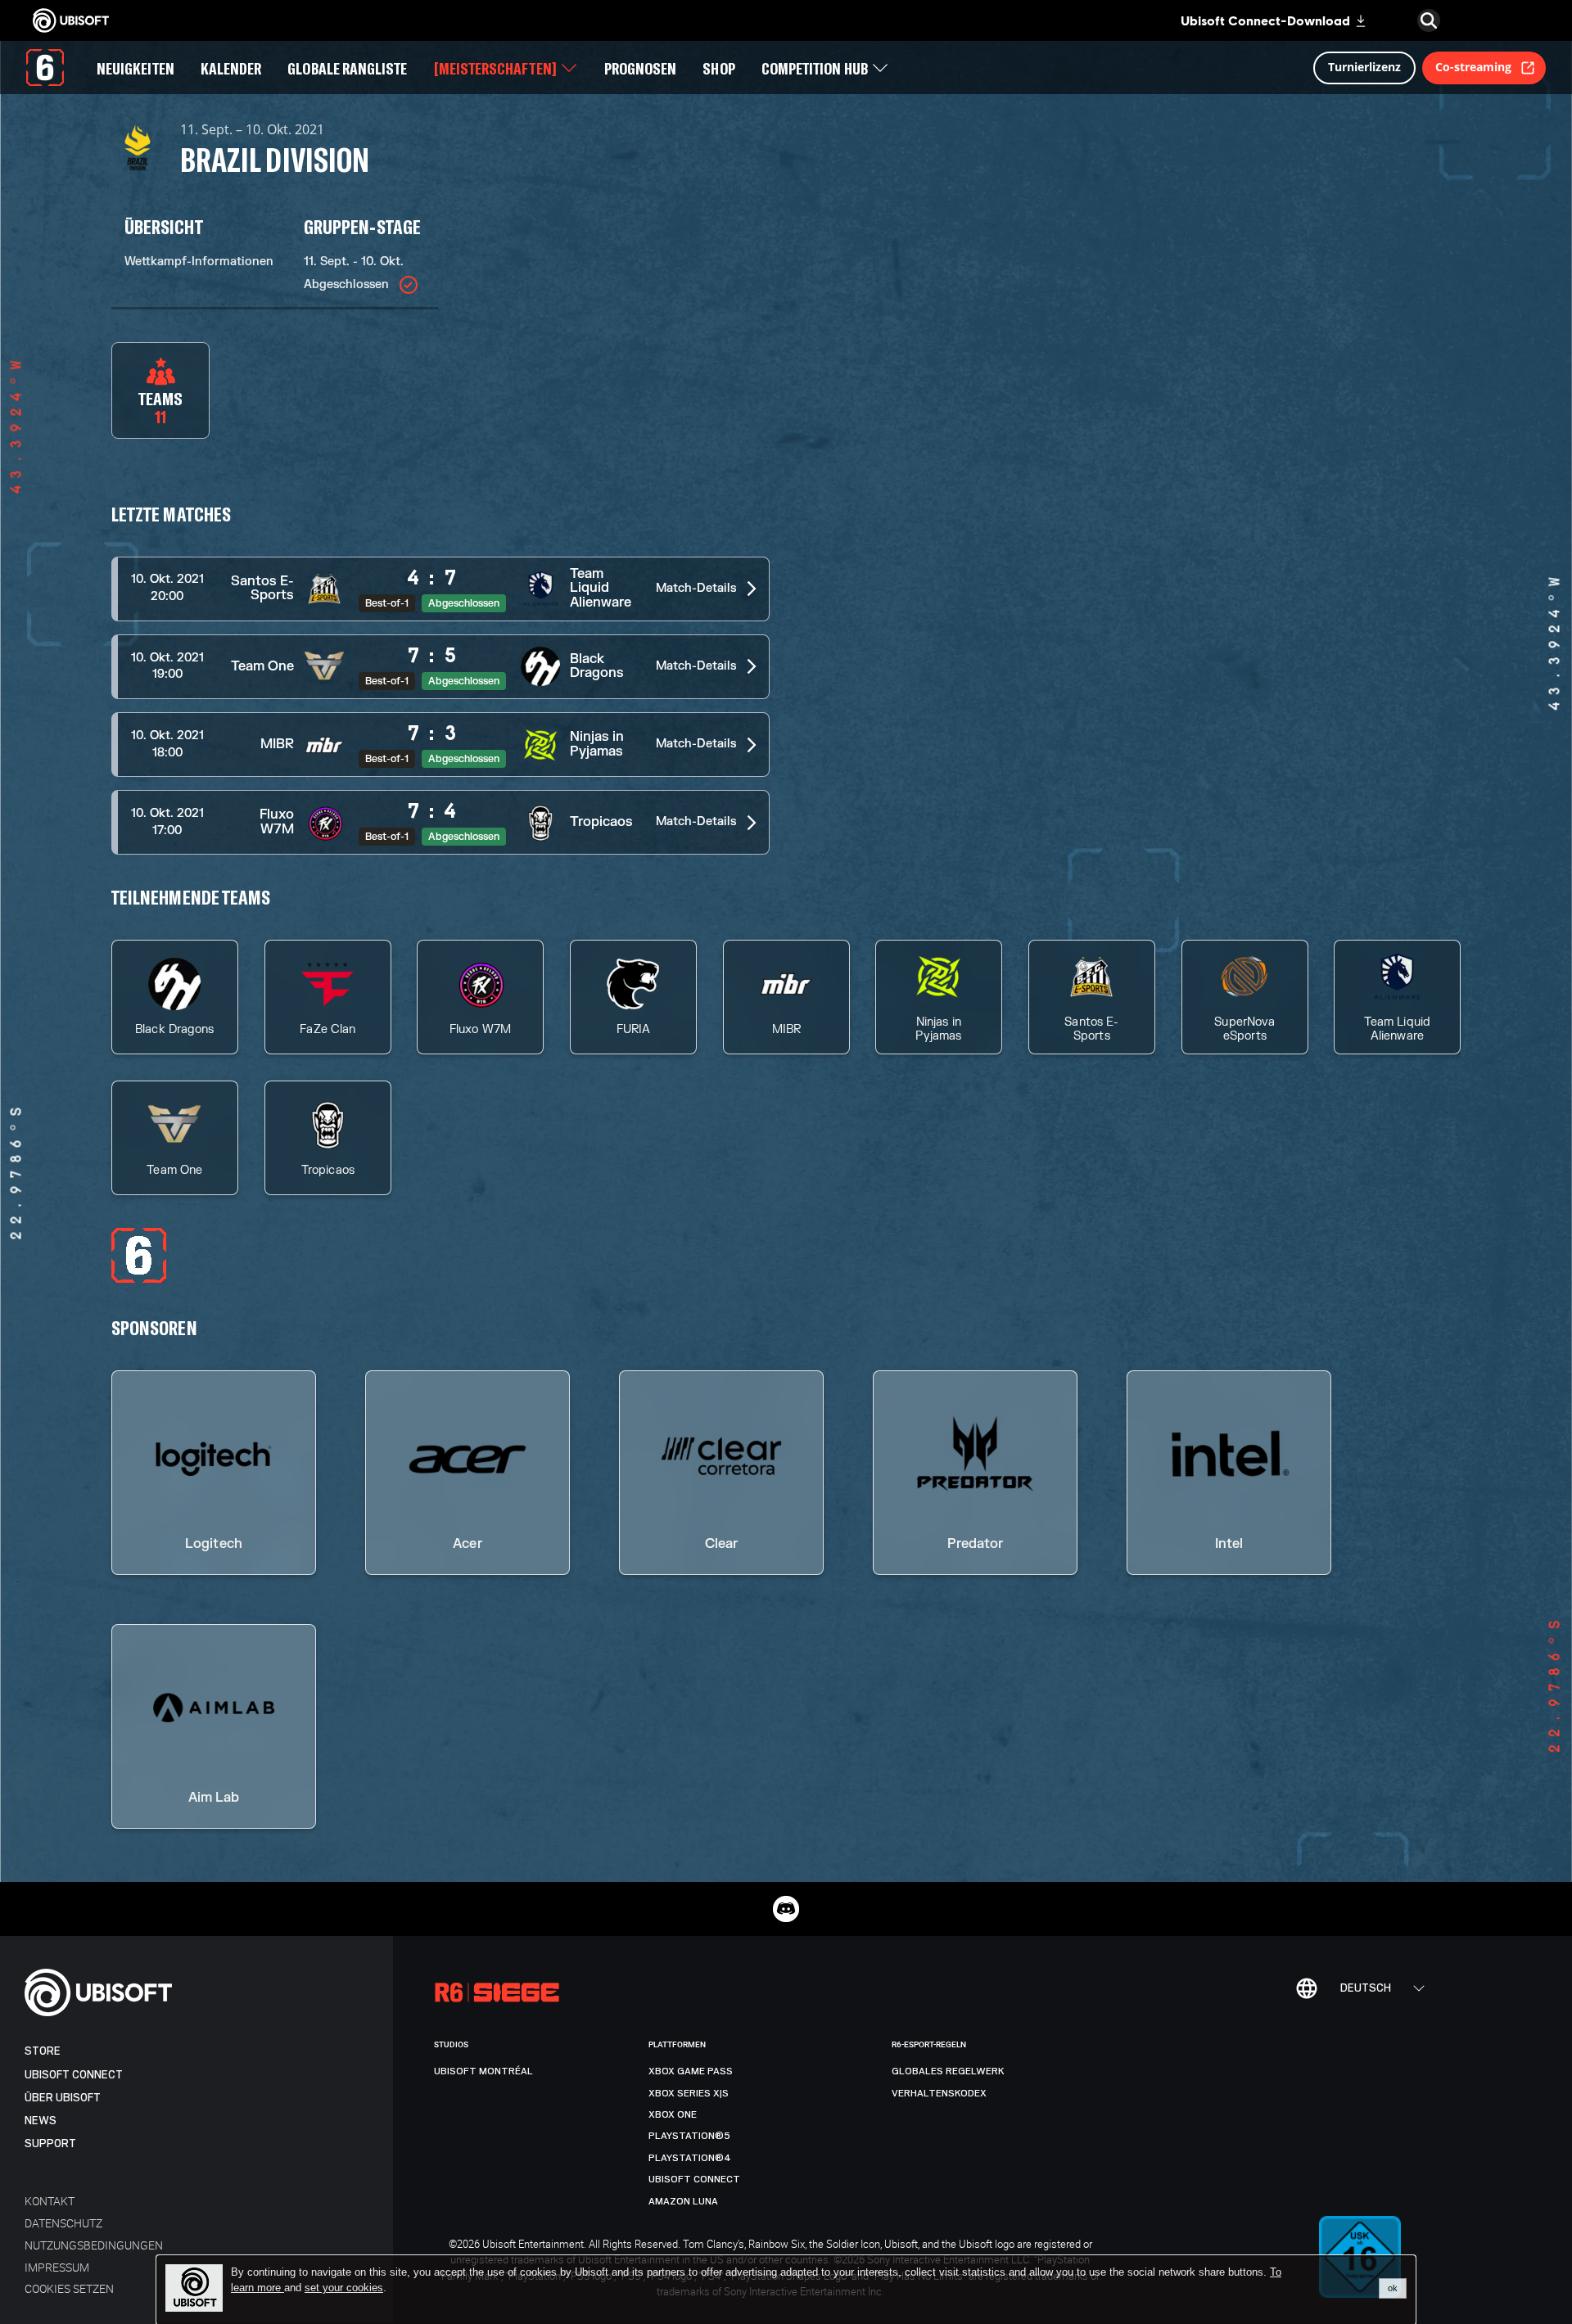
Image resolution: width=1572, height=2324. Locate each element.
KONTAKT (50, 2201)
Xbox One (673, 2114)
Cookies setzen (69, 2288)
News (41, 2121)
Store (43, 2051)
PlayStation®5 (689, 2136)
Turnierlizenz (1364, 67)
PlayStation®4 (690, 2158)
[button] (440, 589)
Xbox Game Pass (691, 2071)
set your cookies (344, 2288)
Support (50, 2143)
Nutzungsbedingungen (94, 2245)
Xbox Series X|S (689, 2093)
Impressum (57, 2267)
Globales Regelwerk (948, 2071)
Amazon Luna (683, 2201)
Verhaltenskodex (939, 2093)
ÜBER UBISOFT (63, 2098)
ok (1393, 2288)
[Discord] (786, 1909)
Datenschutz (63, 2223)
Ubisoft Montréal (483, 2071)
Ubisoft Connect (74, 2075)
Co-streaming (1473, 67)
